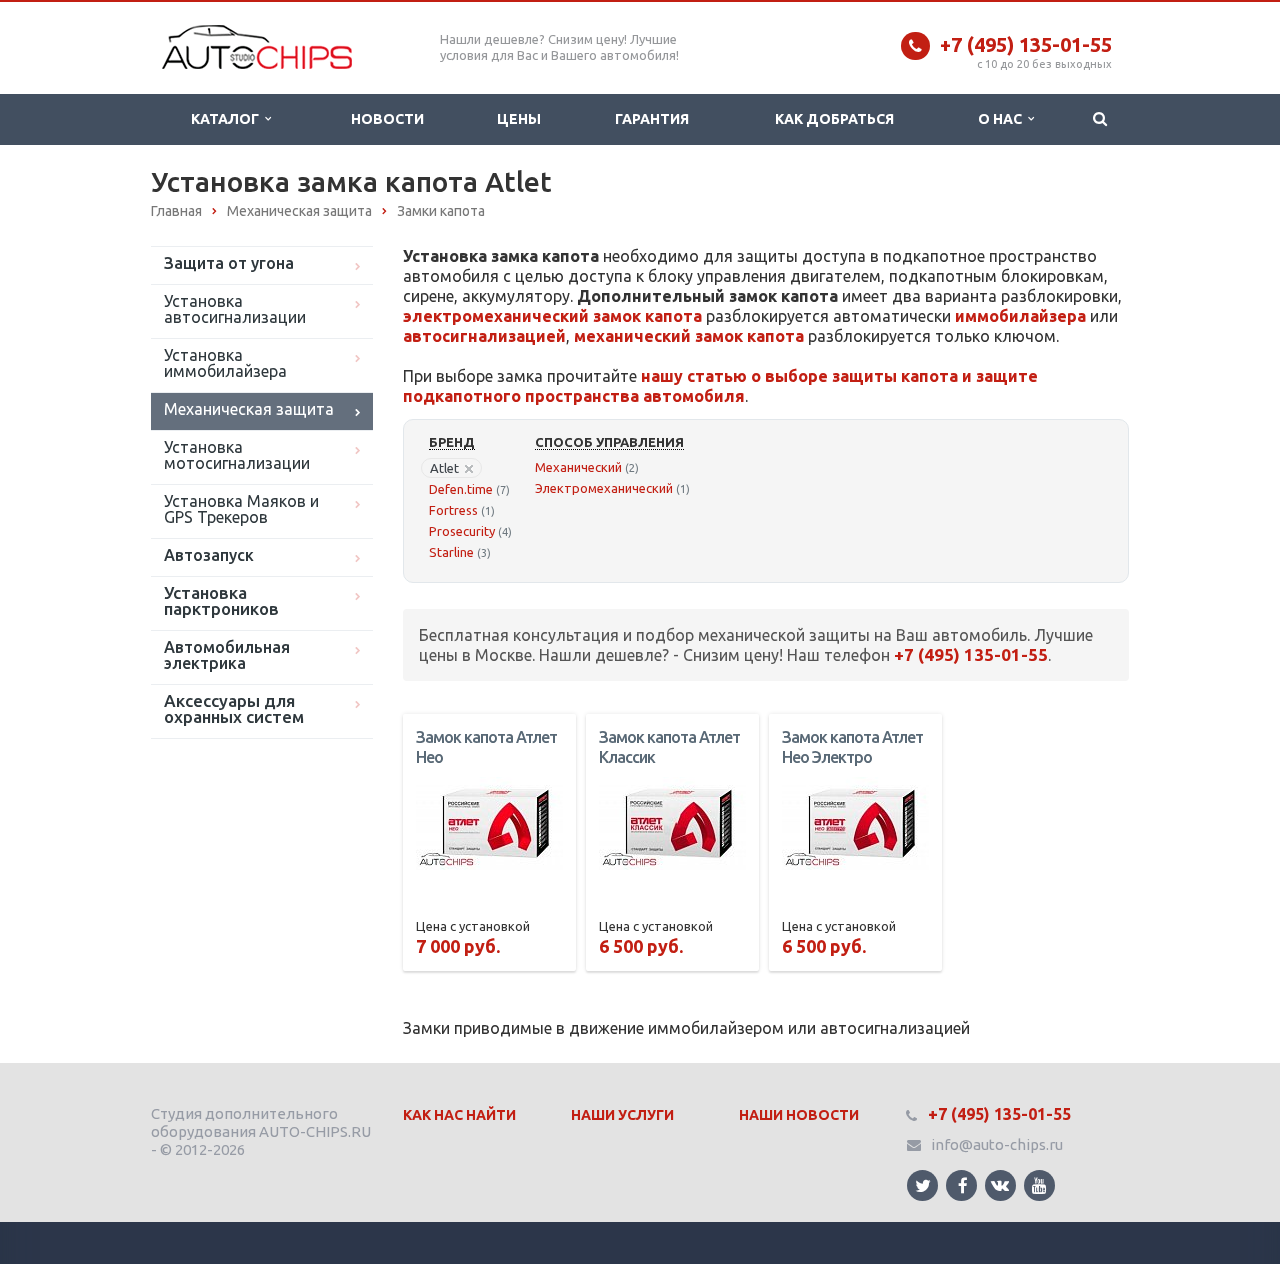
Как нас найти (459, 1115)
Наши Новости (799, 1115)
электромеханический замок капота (552, 316)
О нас (1003, 119)
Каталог (228, 119)
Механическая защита (249, 409)
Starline (451, 552)
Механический (578, 467)
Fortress (453, 510)
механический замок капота (689, 336)
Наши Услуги (622, 1115)
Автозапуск (209, 555)
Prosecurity (462, 531)
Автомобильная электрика (227, 655)
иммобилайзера (1020, 316)
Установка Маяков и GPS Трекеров (241, 509)
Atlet (444, 468)
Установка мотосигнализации (237, 455)
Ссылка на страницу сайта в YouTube (1039, 1185)
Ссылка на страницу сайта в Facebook (961, 1185)
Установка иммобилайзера (225, 363)
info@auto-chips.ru (997, 1144)
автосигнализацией (484, 336)
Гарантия (652, 119)
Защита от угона (229, 263)
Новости (387, 119)
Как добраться (834, 119)
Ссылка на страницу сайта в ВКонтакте (1000, 1185)
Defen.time (461, 489)
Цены (519, 119)
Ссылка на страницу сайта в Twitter (922, 1185)
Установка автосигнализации (235, 309)
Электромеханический (604, 488)
